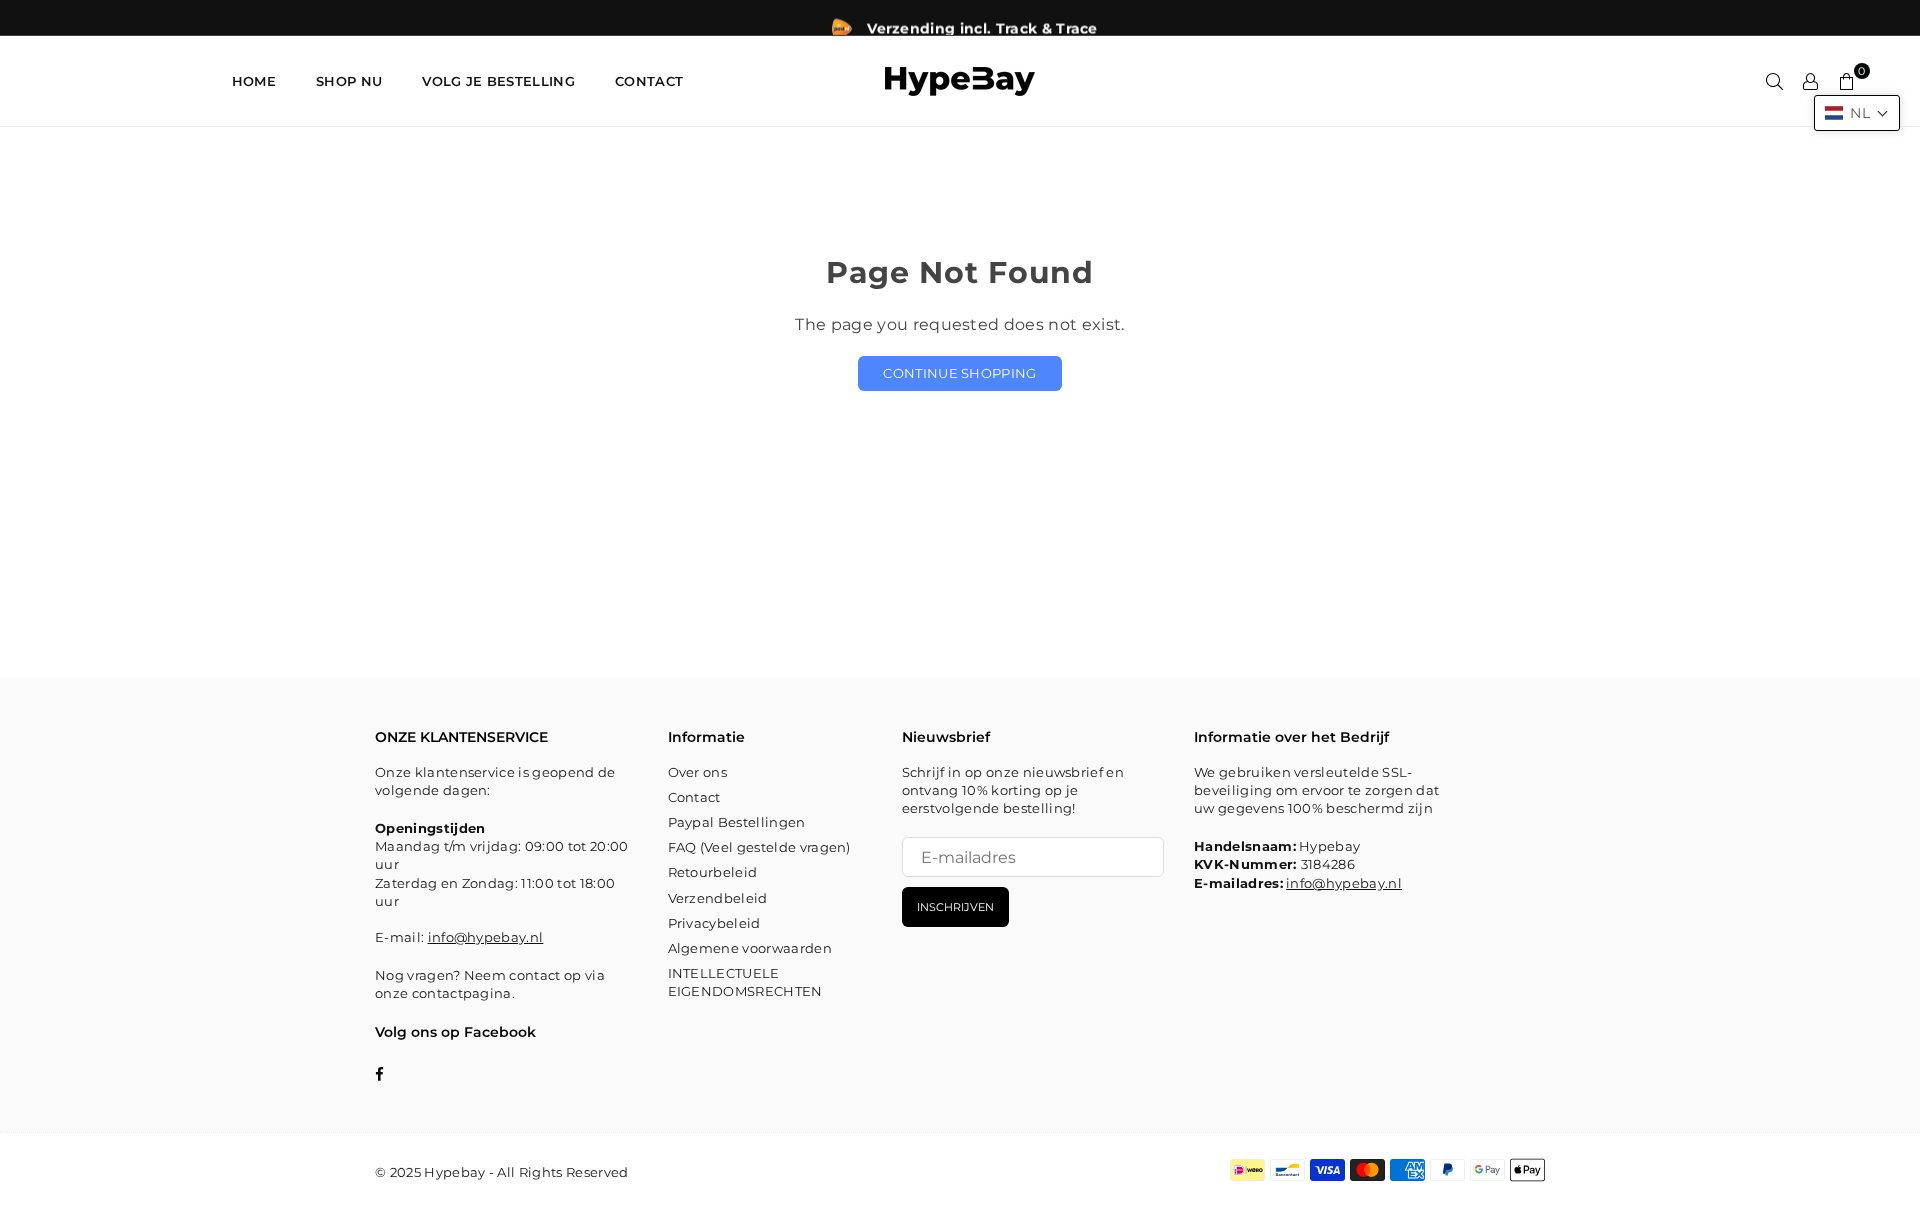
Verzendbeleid (718, 898)
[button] (1857, 113)
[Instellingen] (1811, 81)
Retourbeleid (713, 872)
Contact (694, 797)
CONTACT (649, 81)
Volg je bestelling (498, 81)
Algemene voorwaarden (750, 948)
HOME (254, 81)
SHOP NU (349, 81)
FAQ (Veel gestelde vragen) (759, 847)
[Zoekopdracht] (1775, 81)
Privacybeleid (714, 923)
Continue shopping (959, 373)
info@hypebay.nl (486, 937)
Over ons (698, 772)
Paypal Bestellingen (737, 822)
